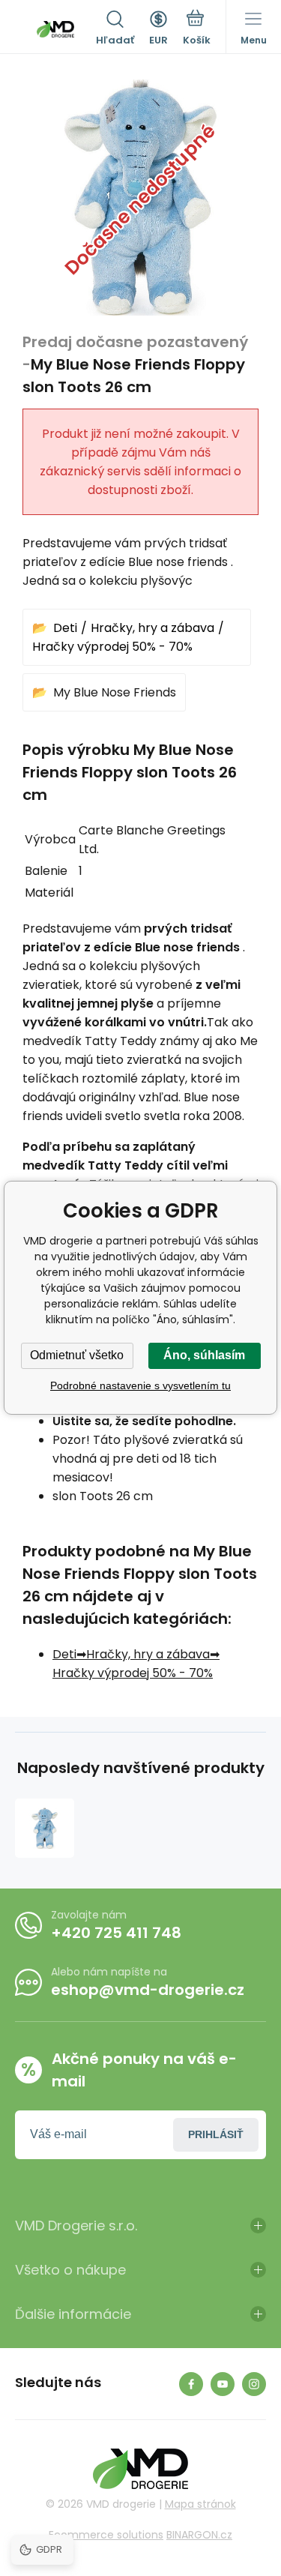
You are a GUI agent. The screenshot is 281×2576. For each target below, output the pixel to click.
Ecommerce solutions (106, 2535)
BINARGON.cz (199, 2535)
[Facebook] (191, 2384)
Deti (65, 628)
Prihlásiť (216, 2134)
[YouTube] (223, 2384)
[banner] (55, 29)
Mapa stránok (200, 2504)
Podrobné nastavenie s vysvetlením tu (140, 1385)
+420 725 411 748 (116, 1933)
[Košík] (197, 29)
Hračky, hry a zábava (152, 628)
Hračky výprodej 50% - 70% (112, 647)
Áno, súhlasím (204, 1355)
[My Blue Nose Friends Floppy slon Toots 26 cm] (45, 1828)
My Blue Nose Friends (115, 692)
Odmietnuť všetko (77, 1355)
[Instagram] (254, 2384)
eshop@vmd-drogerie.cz (148, 1990)
